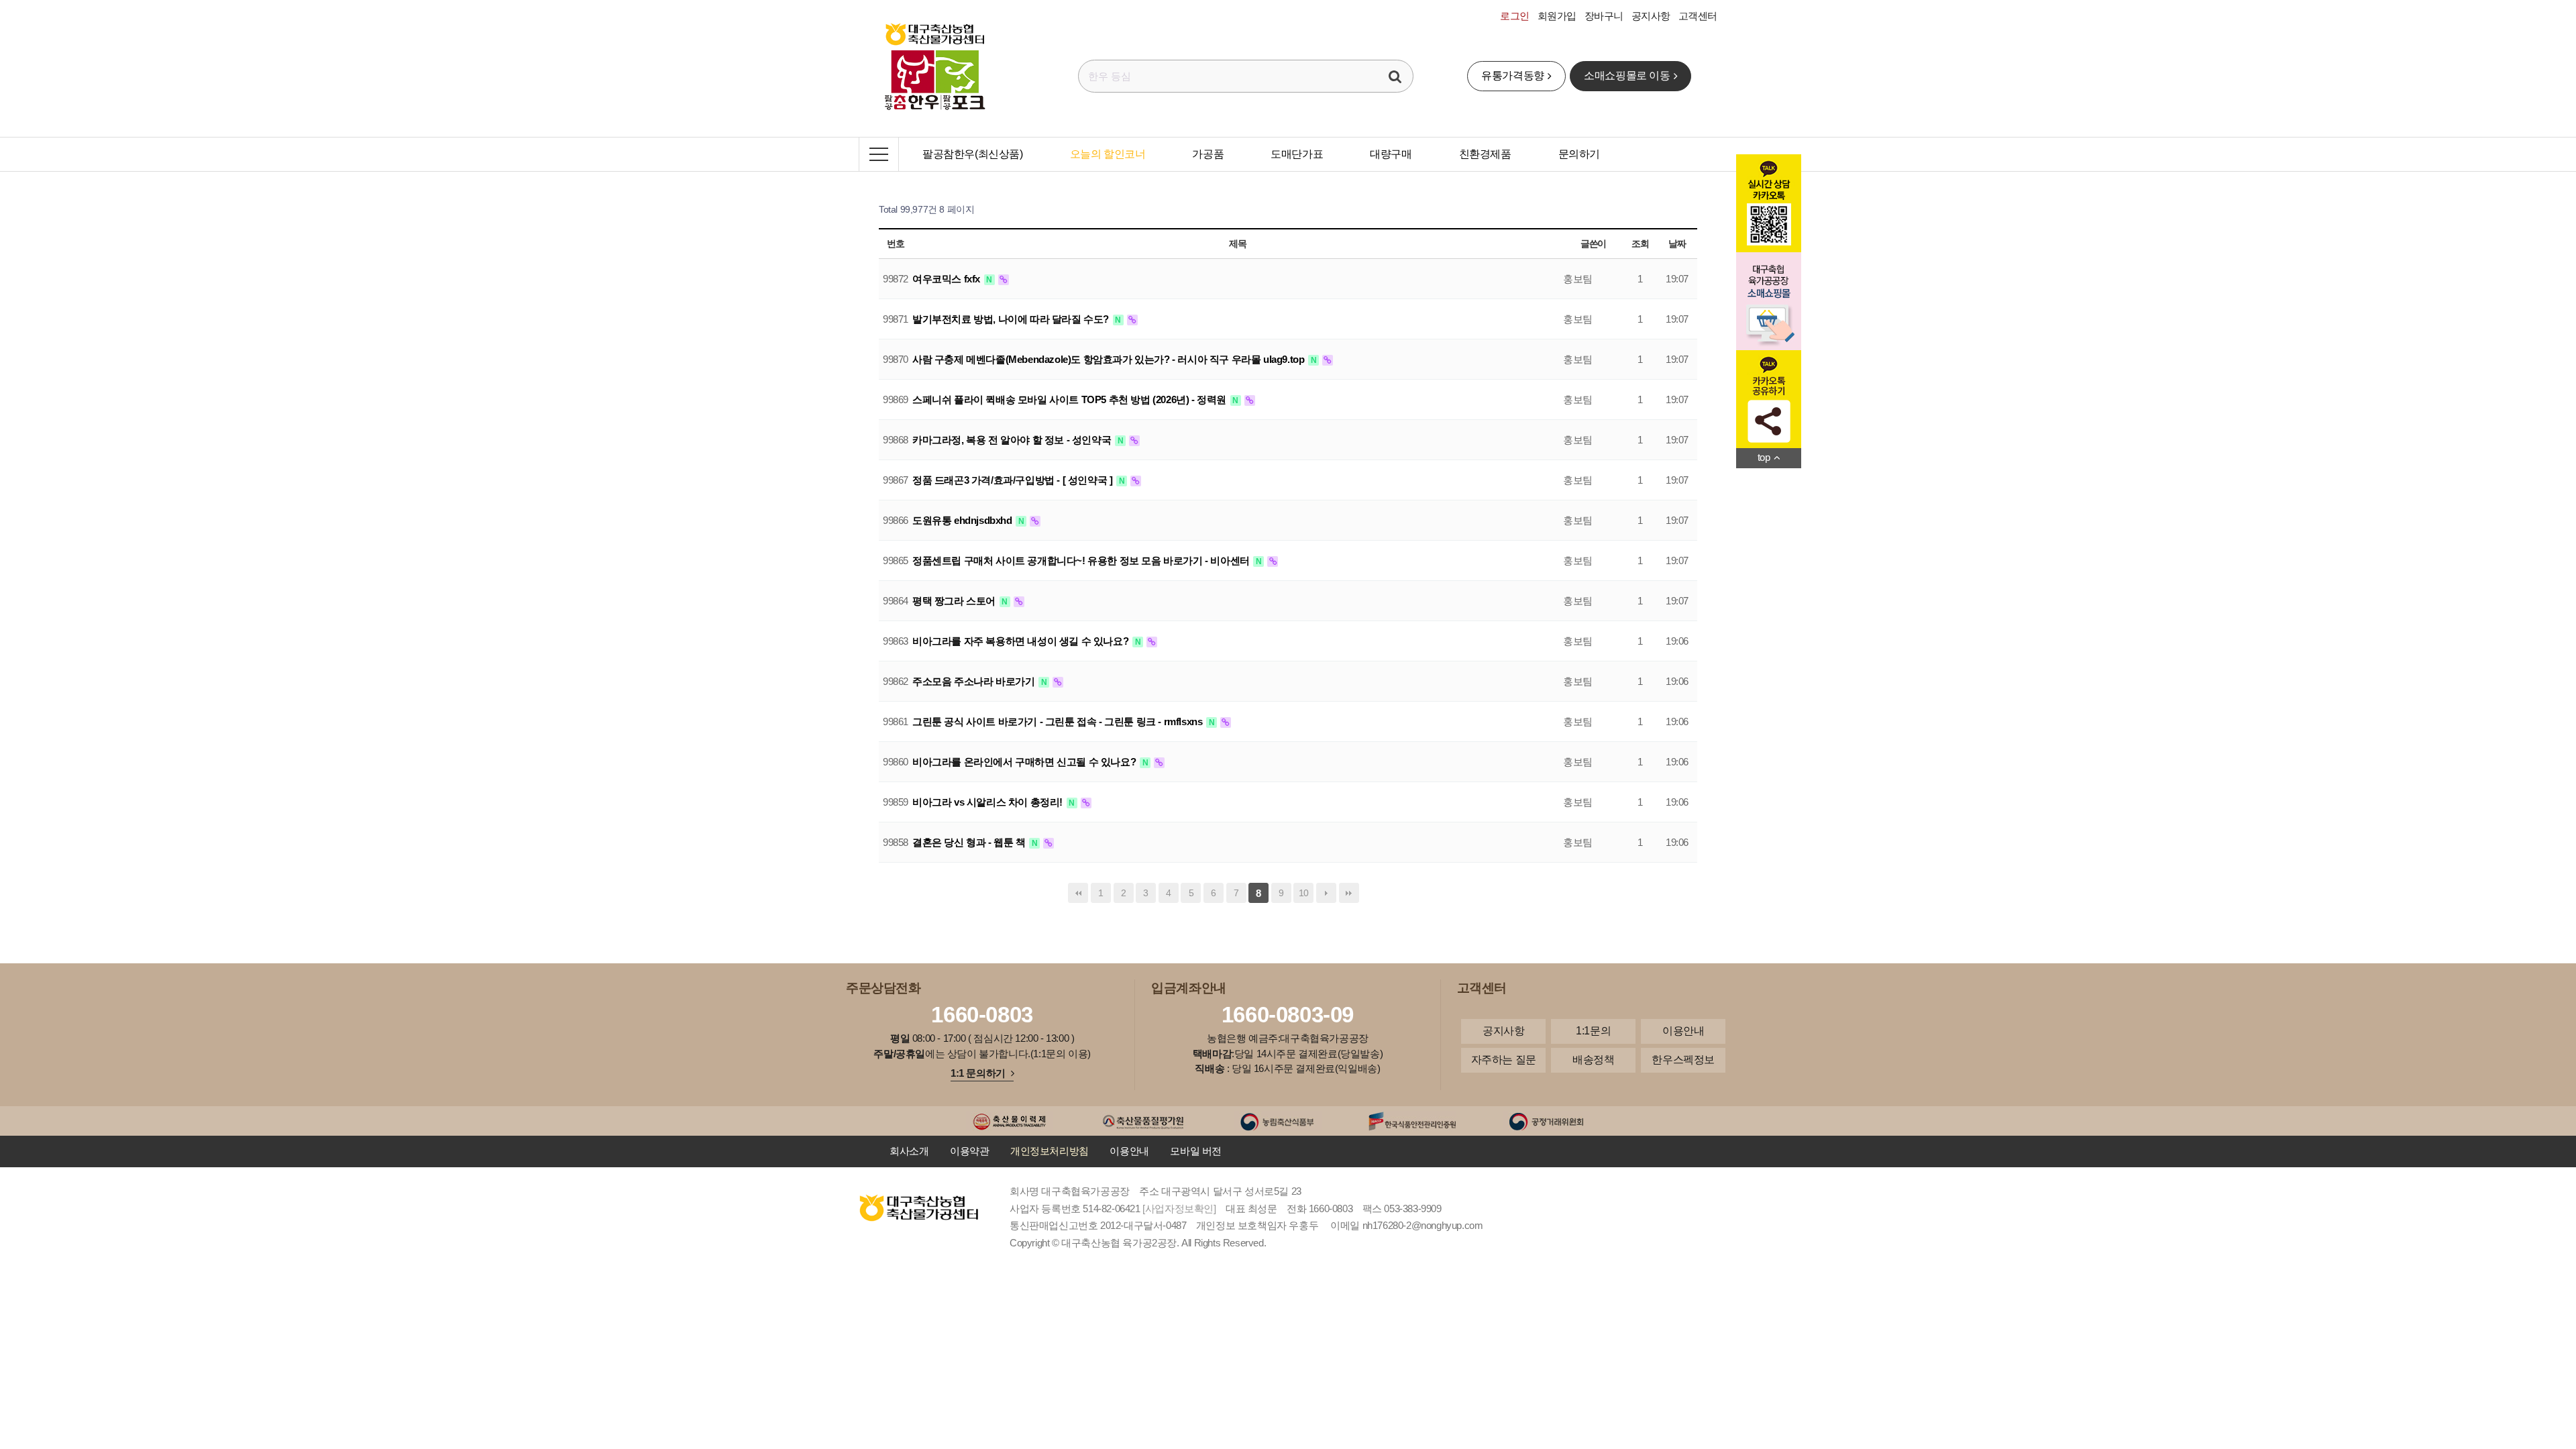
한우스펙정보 (1683, 1060)
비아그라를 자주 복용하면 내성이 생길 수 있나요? (1022, 641)
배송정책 (1593, 1060)
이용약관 (969, 1151)
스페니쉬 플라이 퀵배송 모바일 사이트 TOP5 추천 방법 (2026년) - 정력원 (1071, 399)
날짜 (1677, 244)
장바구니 (1604, 16)
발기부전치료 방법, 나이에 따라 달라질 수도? (1012, 319)
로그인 (1515, 16)
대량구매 (1391, 154)
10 (1304, 893)
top (1764, 457)
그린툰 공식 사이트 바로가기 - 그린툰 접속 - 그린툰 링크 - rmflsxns (1059, 721)
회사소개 (909, 1151)
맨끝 (1349, 893)
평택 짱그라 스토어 (955, 601)
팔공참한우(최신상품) (973, 154)
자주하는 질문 (1504, 1060)
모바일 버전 (1196, 1151)
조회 (1640, 244)
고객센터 (1698, 16)
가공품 (1208, 154)
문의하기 (1579, 154)
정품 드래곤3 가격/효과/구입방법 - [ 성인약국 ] (1014, 480)
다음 (1326, 893)
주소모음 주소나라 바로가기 (975, 681)
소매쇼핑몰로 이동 (1627, 75)
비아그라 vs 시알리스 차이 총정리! (989, 802)
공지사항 (1651, 16)
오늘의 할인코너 (1108, 154)
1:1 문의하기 (978, 1073)
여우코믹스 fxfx (948, 279)
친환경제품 (1485, 154)
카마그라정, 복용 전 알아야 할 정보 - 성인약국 (1013, 440)
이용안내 (1683, 1031)
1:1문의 (1593, 1031)
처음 (1078, 893)
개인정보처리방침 (1050, 1151)
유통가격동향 (1513, 75)
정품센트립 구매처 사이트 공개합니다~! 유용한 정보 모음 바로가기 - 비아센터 (1082, 560)
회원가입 (1557, 16)
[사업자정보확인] (1179, 1209)
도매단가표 (1297, 154)
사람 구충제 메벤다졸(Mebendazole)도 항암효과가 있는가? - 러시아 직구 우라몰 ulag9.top (1110, 359)
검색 (1395, 76)
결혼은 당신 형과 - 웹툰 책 (970, 842)
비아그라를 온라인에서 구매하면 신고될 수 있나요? (1025, 762)
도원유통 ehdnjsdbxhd (963, 520)
